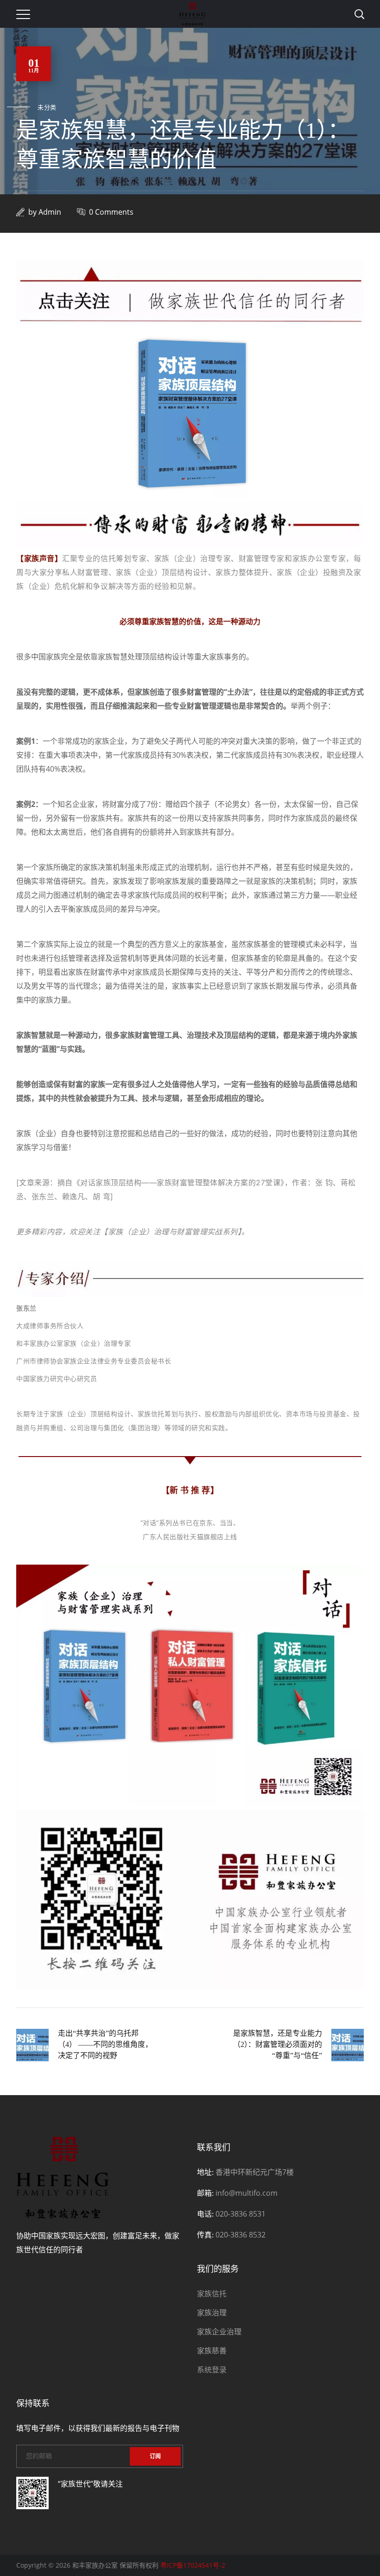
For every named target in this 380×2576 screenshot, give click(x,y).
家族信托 (212, 2294)
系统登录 (212, 2370)
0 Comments (111, 212)
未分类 (47, 107)
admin (50, 212)
